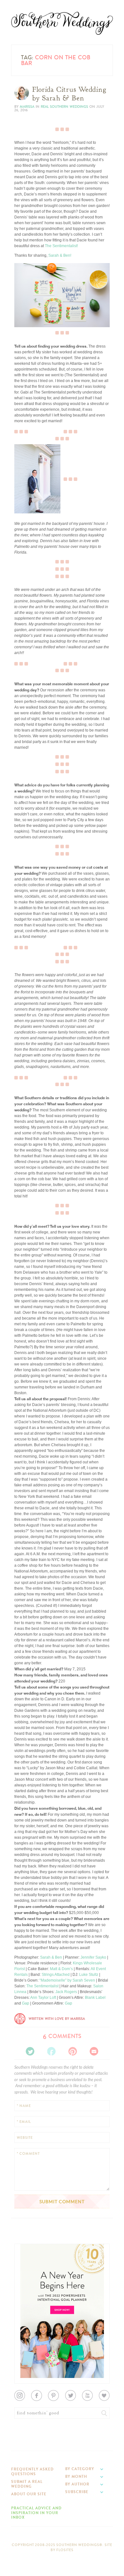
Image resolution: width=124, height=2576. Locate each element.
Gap (26, 2003)
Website (25, 2138)
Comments (62, 2036)
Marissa (27, 107)
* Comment (28, 2154)
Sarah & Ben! (60, 255)
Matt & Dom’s (61, 1969)
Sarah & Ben (51, 1957)
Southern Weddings (62, 23)
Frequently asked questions (32, 2471)
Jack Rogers (66, 1992)
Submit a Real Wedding (27, 2484)
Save (23, 302)
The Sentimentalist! (61, 246)
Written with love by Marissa (57, 2019)
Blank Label (95, 1998)
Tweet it (25, 319)
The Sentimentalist (42, 1986)
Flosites (65, 2550)
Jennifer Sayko (93, 1957)
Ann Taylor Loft (43, 1998)
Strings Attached (56, 1975)
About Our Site (29, 2494)
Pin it (23, 324)
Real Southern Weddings (64, 107)
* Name (24, 2106)
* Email (24, 2122)
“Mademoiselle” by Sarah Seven (67, 1980)
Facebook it (28, 314)
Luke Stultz (89, 1975)
